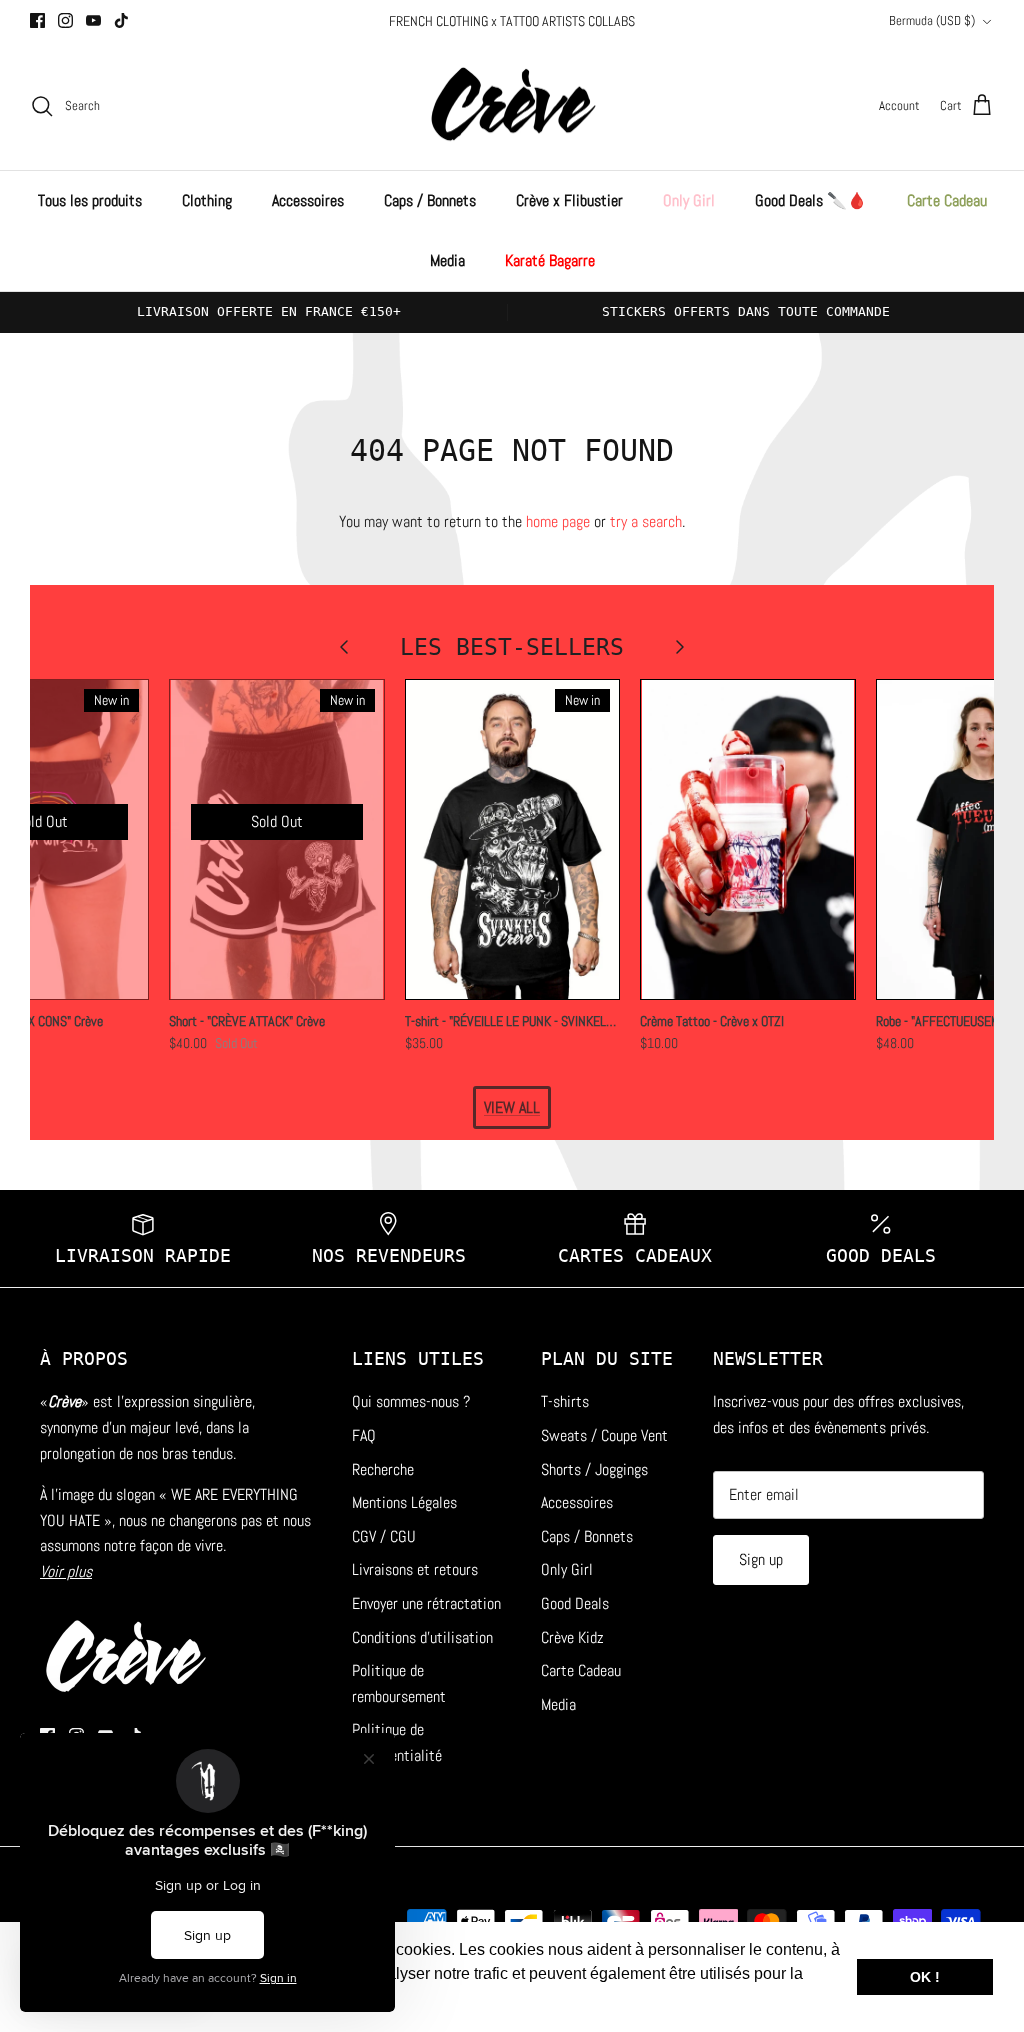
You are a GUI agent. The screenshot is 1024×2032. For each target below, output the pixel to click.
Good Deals (575, 1603)
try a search (646, 521)
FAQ (364, 1435)
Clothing (207, 200)
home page (558, 521)
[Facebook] (37, 20)
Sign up (761, 1559)
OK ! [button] (925, 1977)
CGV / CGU (384, 1536)
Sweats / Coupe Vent (604, 1435)
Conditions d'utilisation (422, 1637)
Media (447, 260)
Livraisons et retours (415, 1569)
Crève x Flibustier (569, 200)
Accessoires (308, 200)
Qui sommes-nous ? (411, 1401)
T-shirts (565, 1401)
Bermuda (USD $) (932, 20)
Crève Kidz (572, 1637)
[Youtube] (93, 20)
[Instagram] (65, 20)
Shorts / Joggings (594, 1469)
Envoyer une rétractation (426, 1603)
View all (512, 1107)
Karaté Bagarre (550, 260)
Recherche (383, 1469)
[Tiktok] (121, 20)
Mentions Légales (404, 1502)
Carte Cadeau (947, 200)
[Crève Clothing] (512, 106)
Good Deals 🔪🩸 (811, 200)
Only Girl (689, 200)
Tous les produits (90, 200)
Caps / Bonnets (430, 200)
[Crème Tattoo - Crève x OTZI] (748, 839)
